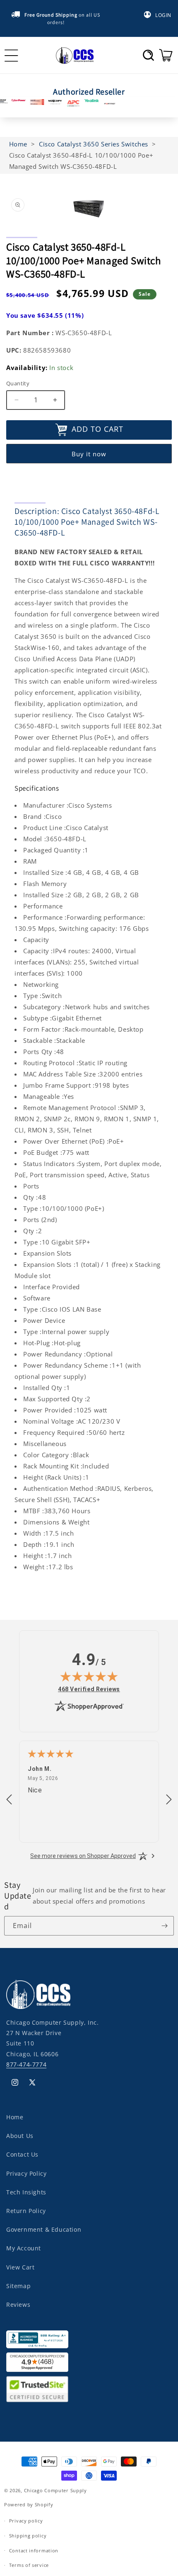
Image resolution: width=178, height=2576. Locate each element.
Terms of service (29, 2565)
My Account (24, 2248)
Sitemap (18, 2286)
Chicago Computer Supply (55, 2490)
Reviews (18, 2305)
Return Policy (26, 2211)
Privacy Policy (26, 2173)
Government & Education (44, 2229)
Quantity (18, 383)
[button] (148, 55)
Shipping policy (28, 2536)
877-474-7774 (26, 2064)
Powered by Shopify (29, 2504)
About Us (20, 2136)
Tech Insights (26, 2192)
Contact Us (22, 2154)
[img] (89, 1676)
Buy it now (89, 454)
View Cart (20, 2267)
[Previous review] (9, 1800)
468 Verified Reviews (89, 1689)
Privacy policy (26, 2521)
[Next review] (169, 1800)
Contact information (34, 2550)
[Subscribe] (164, 1926)
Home (15, 2117)
